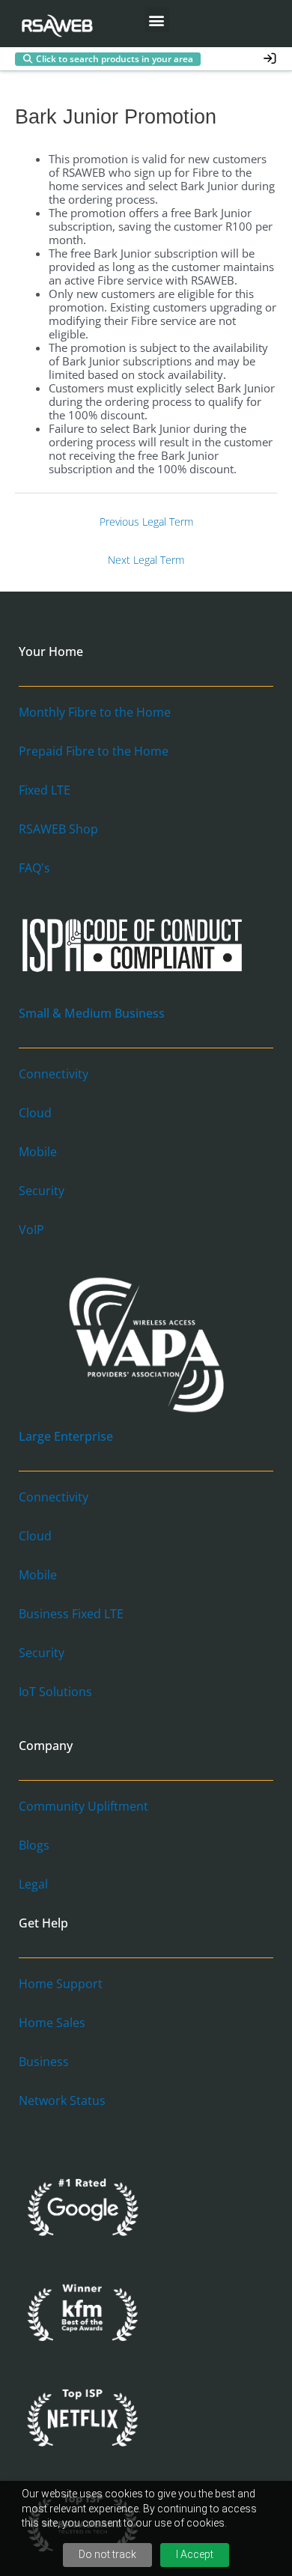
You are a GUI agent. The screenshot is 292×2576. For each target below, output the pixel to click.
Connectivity (54, 1074)
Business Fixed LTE (71, 1614)
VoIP (31, 1230)
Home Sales (52, 2023)
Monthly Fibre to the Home (95, 712)
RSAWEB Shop (58, 829)
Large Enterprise (66, 1436)
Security (42, 1191)
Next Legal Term (146, 560)
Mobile (38, 1152)
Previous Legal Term (146, 522)
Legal (33, 1884)
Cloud (35, 1113)
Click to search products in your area (115, 59)
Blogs (34, 1845)
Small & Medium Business (92, 1013)
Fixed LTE (45, 790)
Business (44, 2062)
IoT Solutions (55, 1692)
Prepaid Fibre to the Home (94, 751)
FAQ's (34, 868)
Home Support (61, 1984)
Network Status (62, 2100)
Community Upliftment (83, 1806)
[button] (157, 20)
